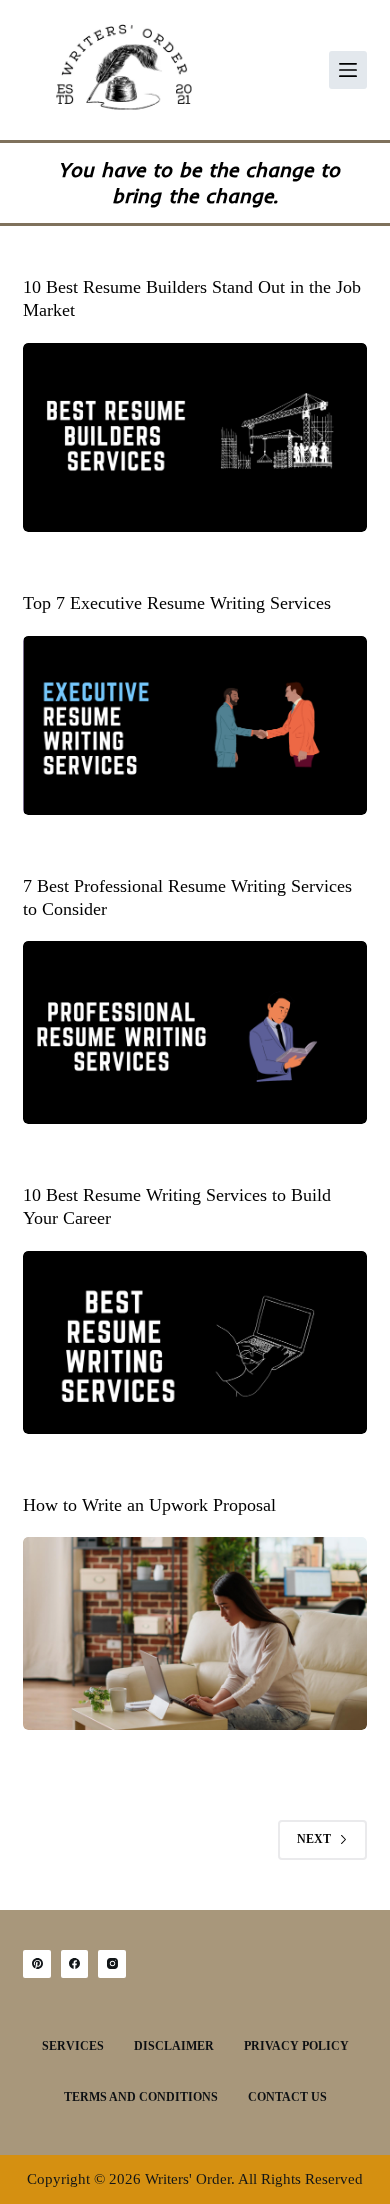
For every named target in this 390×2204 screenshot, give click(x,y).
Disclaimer (174, 2046)
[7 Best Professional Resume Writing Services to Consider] (194, 1032)
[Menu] (348, 70)
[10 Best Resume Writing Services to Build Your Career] (194, 1342)
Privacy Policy (296, 2046)
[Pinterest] (37, 1964)
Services (73, 2046)
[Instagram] (112, 1964)
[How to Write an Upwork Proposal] (194, 1633)
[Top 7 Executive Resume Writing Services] (194, 725)
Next (314, 1839)
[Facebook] (75, 1964)
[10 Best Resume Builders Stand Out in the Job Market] (194, 437)
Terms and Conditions (141, 2097)
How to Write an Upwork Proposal (149, 1505)
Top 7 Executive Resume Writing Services (177, 603)
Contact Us (287, 2097)
